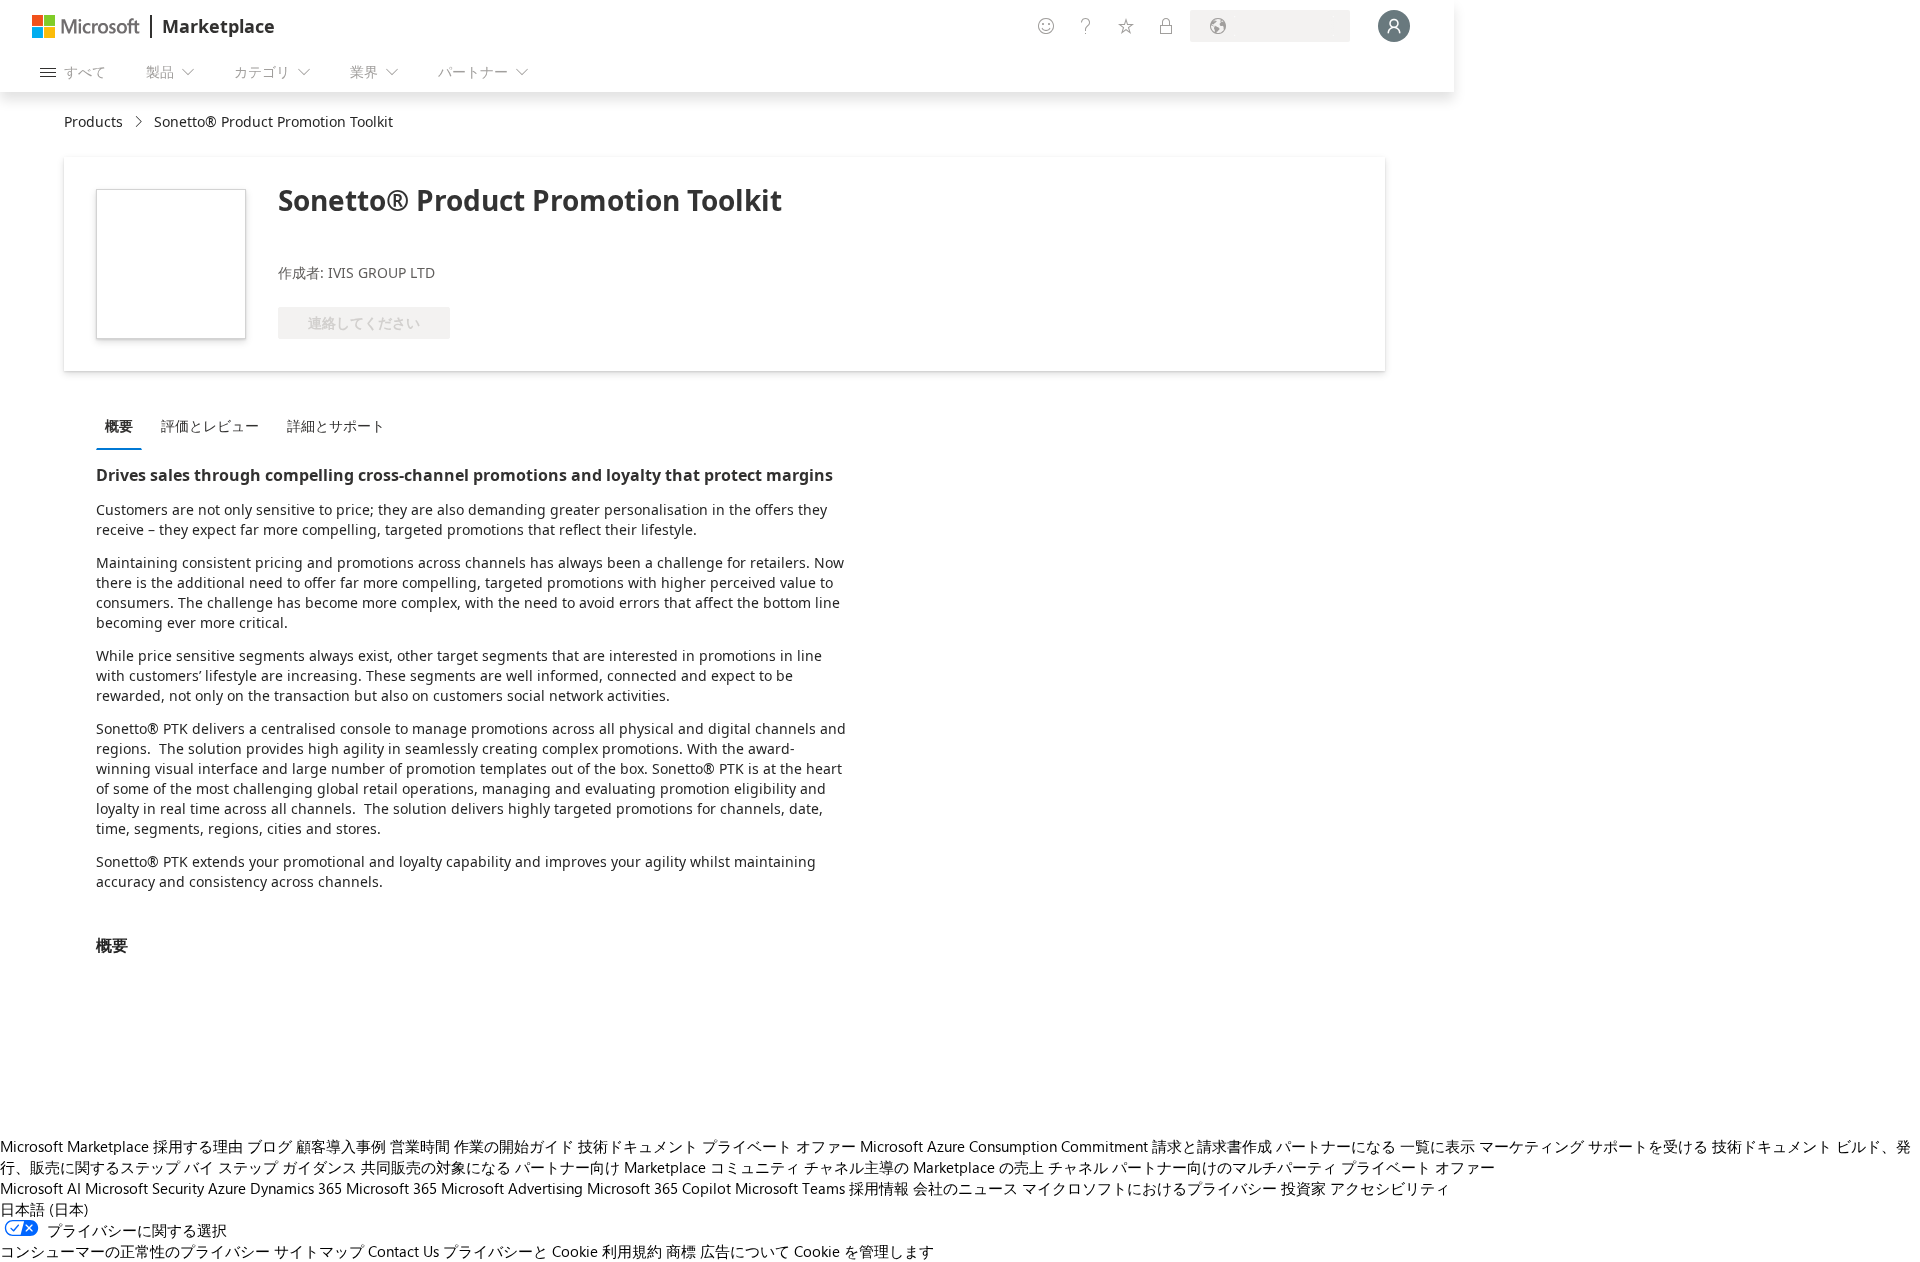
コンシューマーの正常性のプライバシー (135, 1251)
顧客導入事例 (341, 1146)
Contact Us (403, 1251)
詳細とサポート (336, 425)
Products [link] (93, 121)
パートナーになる (1336, 1146)
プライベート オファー (779, 1146)
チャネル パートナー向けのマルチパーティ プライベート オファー (1271, 1167)
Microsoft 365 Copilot (659, 1188)
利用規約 (632, 1251)
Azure (227, 1188)
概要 (119, 425)
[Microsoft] (86, 26)
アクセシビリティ (1390, 1188)
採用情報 (879, 1188)
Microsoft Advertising (512, 1188)
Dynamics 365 (296, 1188)
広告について (745, 1251)
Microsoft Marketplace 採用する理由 (121, 1146)
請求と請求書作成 (1212, 1146)
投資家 (1303, 1188)
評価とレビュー (210, 425)
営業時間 (420, 1146)
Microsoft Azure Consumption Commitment (1004, 1146)
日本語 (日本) (44, 1209)
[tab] (124, 425)
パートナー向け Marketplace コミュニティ (657, 1167)
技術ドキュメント (638, 1146)
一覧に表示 (1437, 1146)
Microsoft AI (40, 1188)
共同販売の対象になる (436, 1167)
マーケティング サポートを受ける (1593, 1146)
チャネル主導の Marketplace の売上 (924, 1167)
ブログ (269, 1146)
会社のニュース (965, 1188)
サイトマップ (319, 1251)
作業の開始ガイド (514, 1146)
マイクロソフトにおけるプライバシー (1149, 1188)
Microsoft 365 (391, 1188)
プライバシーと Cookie (520, 1251)
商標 (681, 1251)
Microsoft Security (144, 1188)
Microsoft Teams (790, 1188)
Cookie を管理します (864, 1251)
